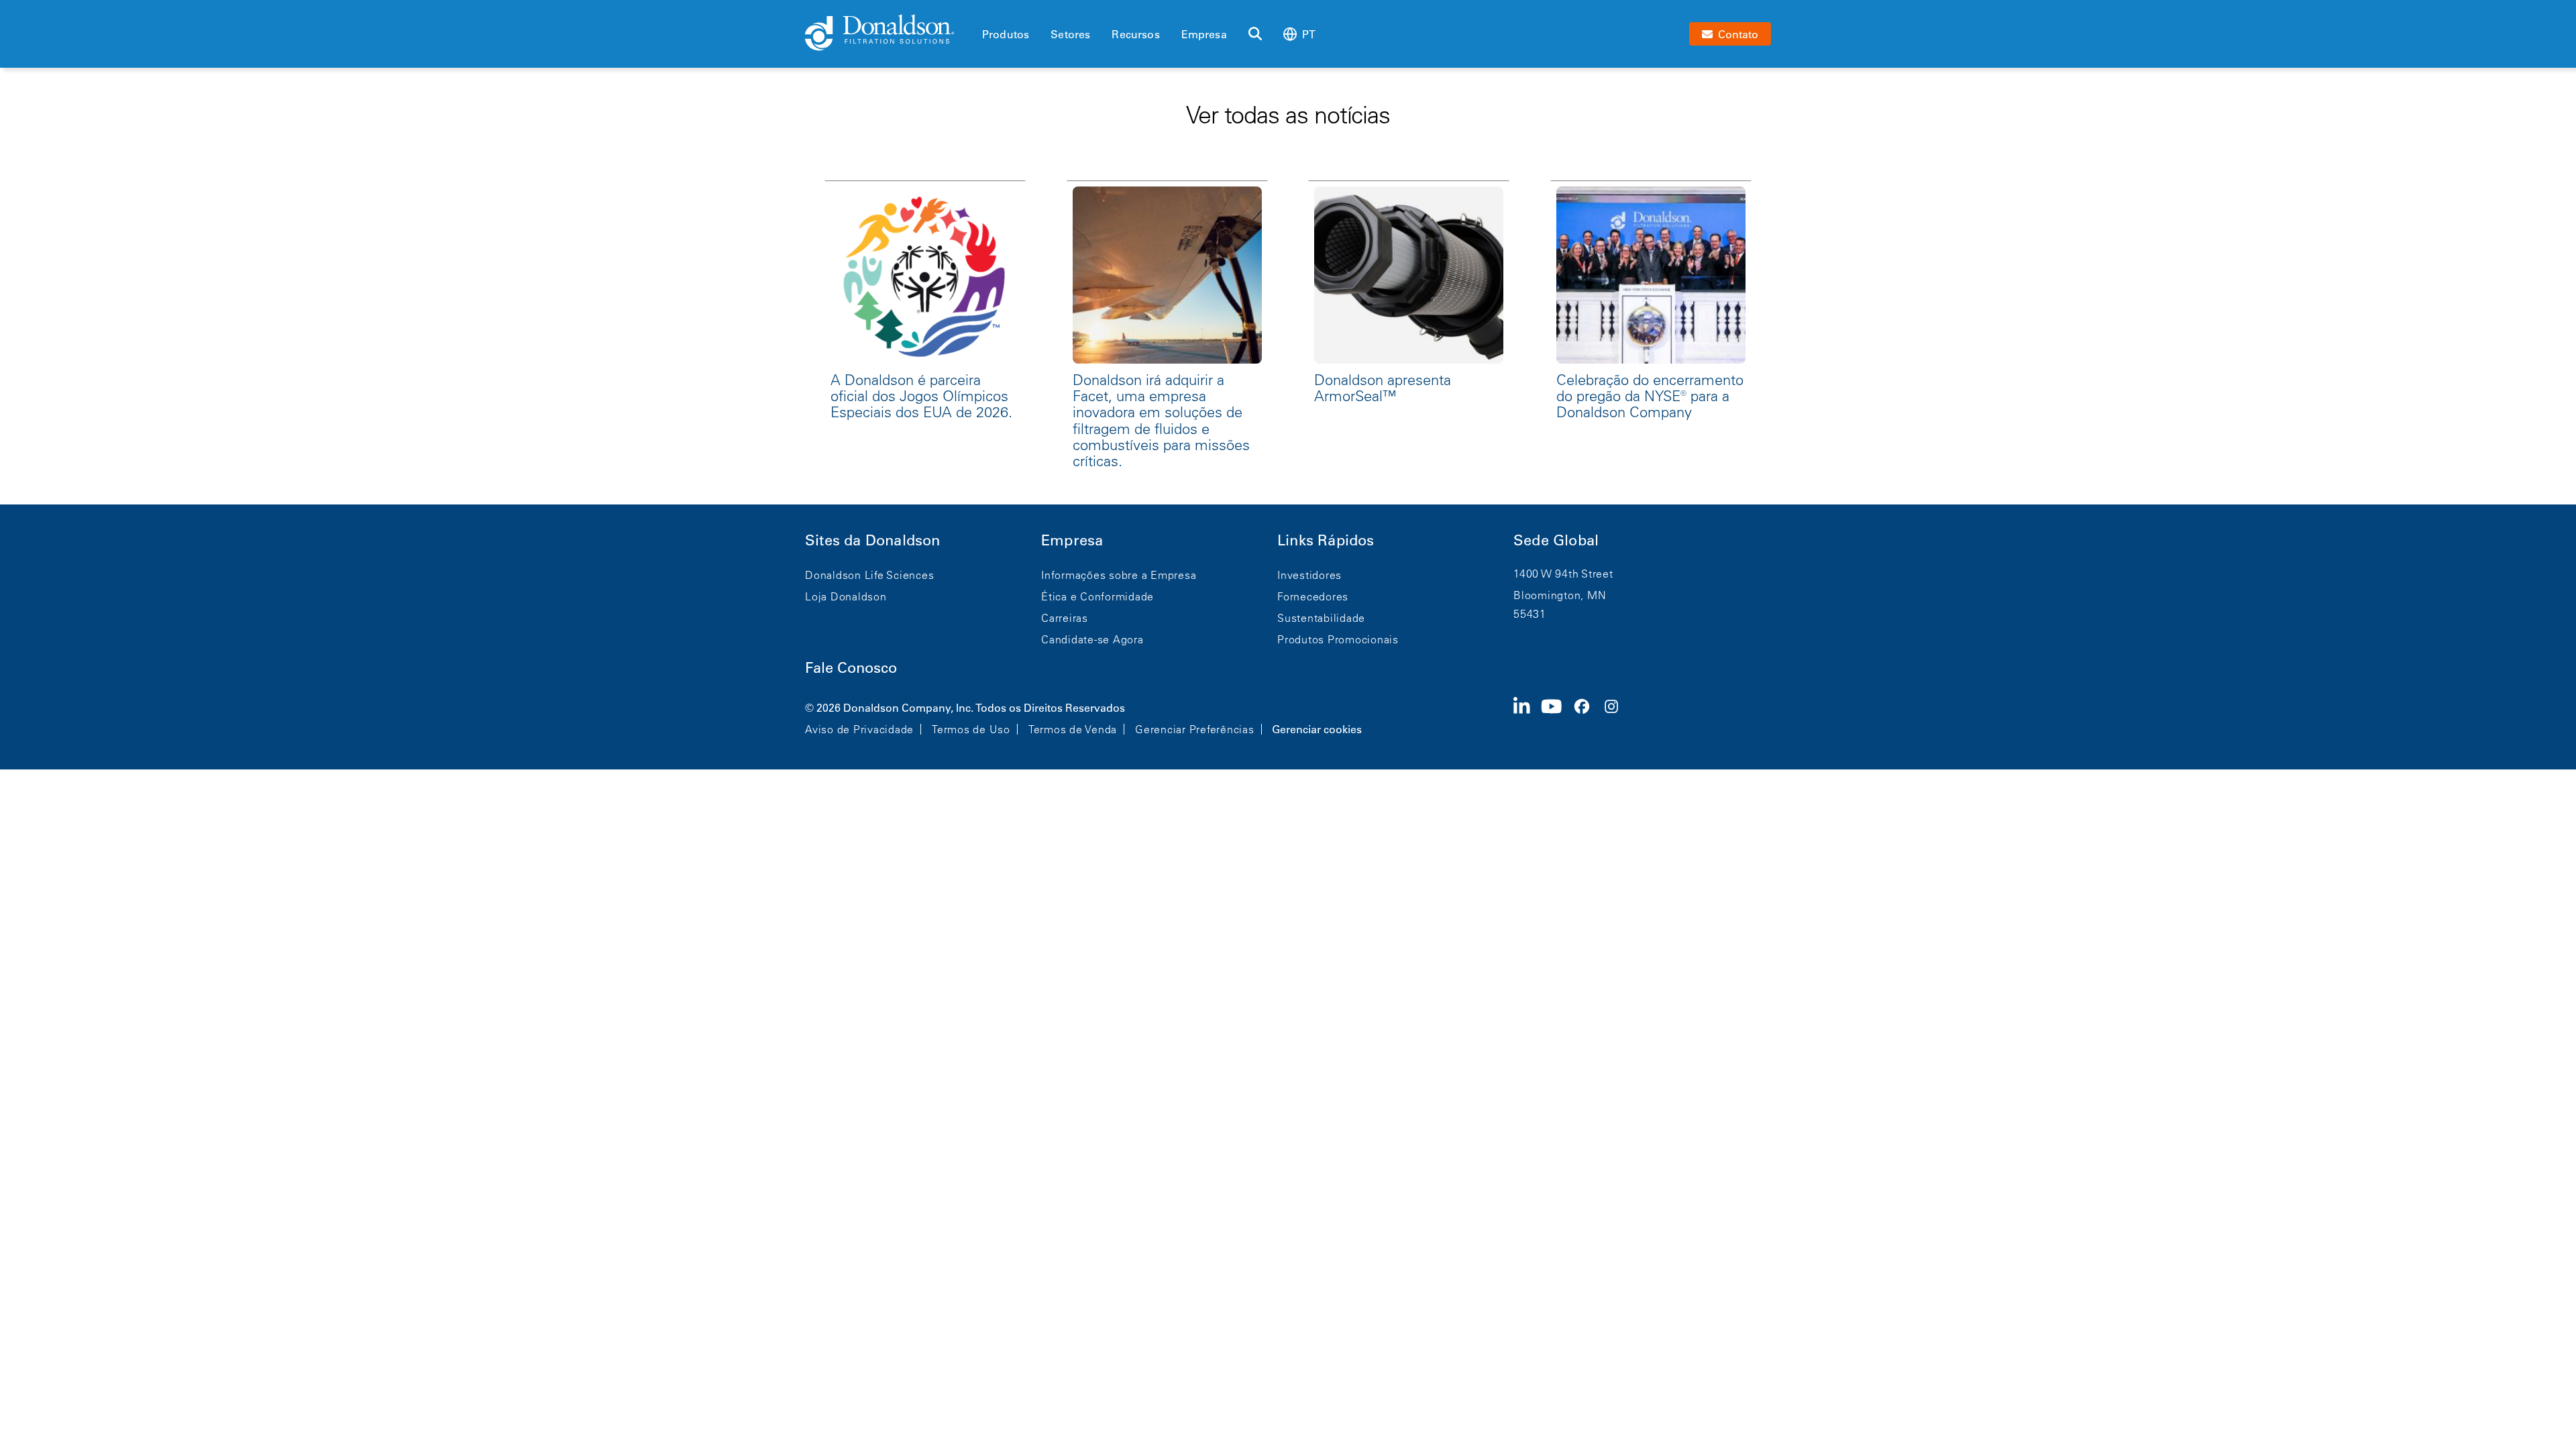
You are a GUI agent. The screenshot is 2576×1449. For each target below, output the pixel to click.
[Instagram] (1617, 717)
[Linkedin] (1527, 717)
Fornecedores (1313, 596)
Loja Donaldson (846, 596)
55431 (1530, 614)
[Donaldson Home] (888, 34)
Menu (986, 11)
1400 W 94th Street (1563, 574)
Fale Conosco (851, 668)
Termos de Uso (971, 729)
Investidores (1309, 575)
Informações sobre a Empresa (1119, 575)
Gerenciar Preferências (1195, 729)
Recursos (1135, 34)
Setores (1070, 34)
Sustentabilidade (1321, 618)
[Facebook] (1587, 717)
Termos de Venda (1073, 729)
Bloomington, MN (1560, 595)
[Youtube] (1557, 717)
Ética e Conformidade (1097, 596)
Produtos (1006, 34)
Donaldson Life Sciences (869, 575)
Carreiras (1065, 618)
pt (1309, 34)
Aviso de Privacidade (859, 729)
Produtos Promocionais (1338, 639)
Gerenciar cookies (1317, 729)
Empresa (1204, 34)
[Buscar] (1255, 34)
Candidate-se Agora (1092, 639)
